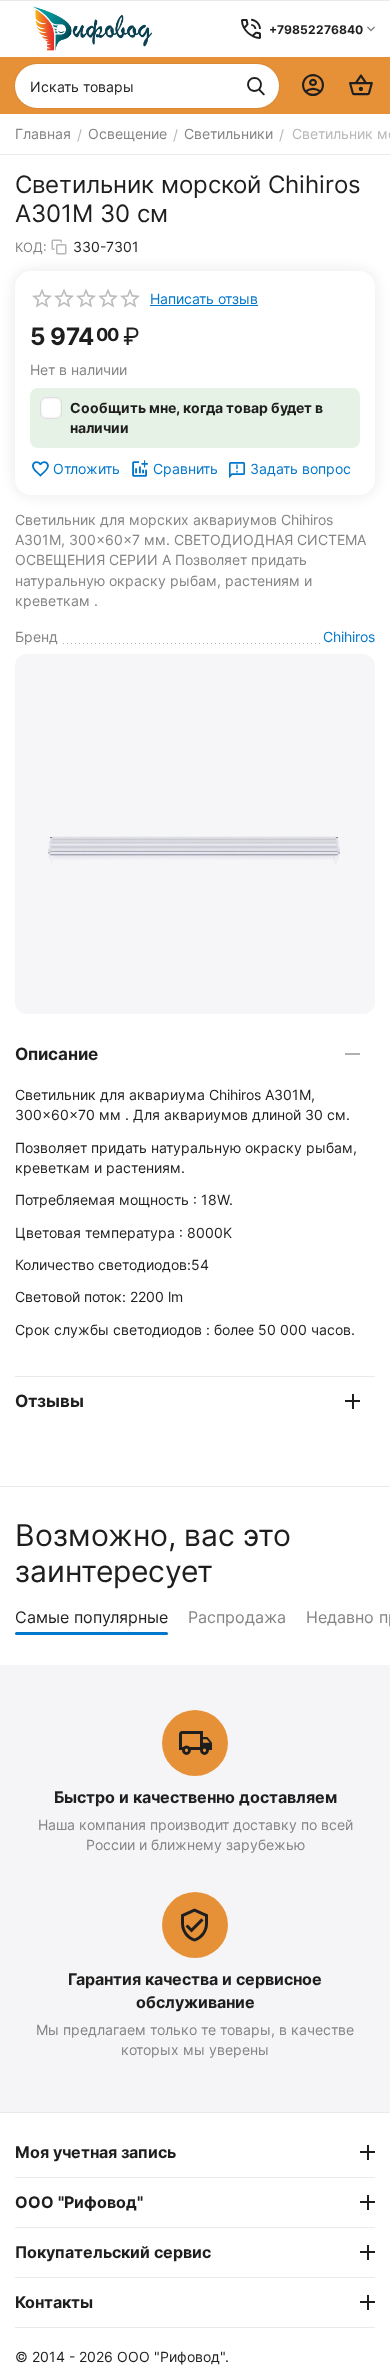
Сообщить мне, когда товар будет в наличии (196, 417)
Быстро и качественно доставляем (195, 1797)
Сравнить (185, 468)
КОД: (31, 247)
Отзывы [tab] (49, 1401)
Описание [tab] (56, 1054)
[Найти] (256, 86)
